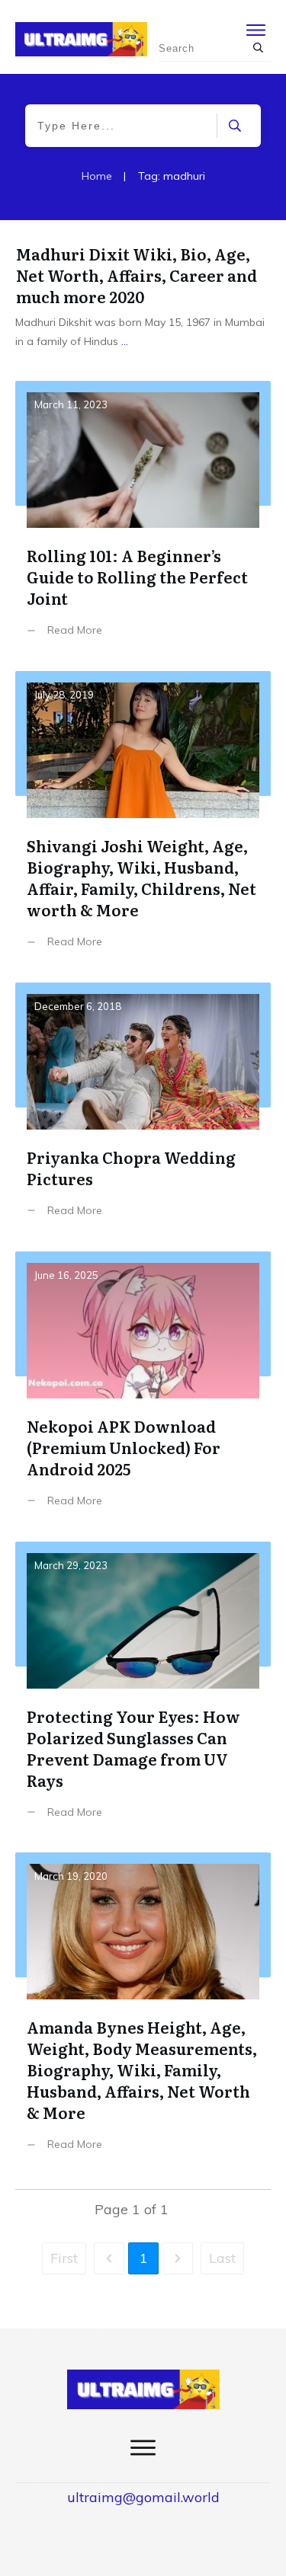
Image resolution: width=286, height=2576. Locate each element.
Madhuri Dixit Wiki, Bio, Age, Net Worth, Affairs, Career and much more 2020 (137, 275)
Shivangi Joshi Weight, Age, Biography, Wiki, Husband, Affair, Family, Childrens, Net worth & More (143, 821)
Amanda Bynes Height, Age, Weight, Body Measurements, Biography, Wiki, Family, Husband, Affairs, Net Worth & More (143, 2013)
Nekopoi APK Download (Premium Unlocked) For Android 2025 (143, 1391)
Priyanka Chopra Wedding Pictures (143, 1111)
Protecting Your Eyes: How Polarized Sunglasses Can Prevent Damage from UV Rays (143, 1692)
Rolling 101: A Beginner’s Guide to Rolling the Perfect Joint (143, 520)
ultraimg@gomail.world (143, 2497)
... (125, 341)
